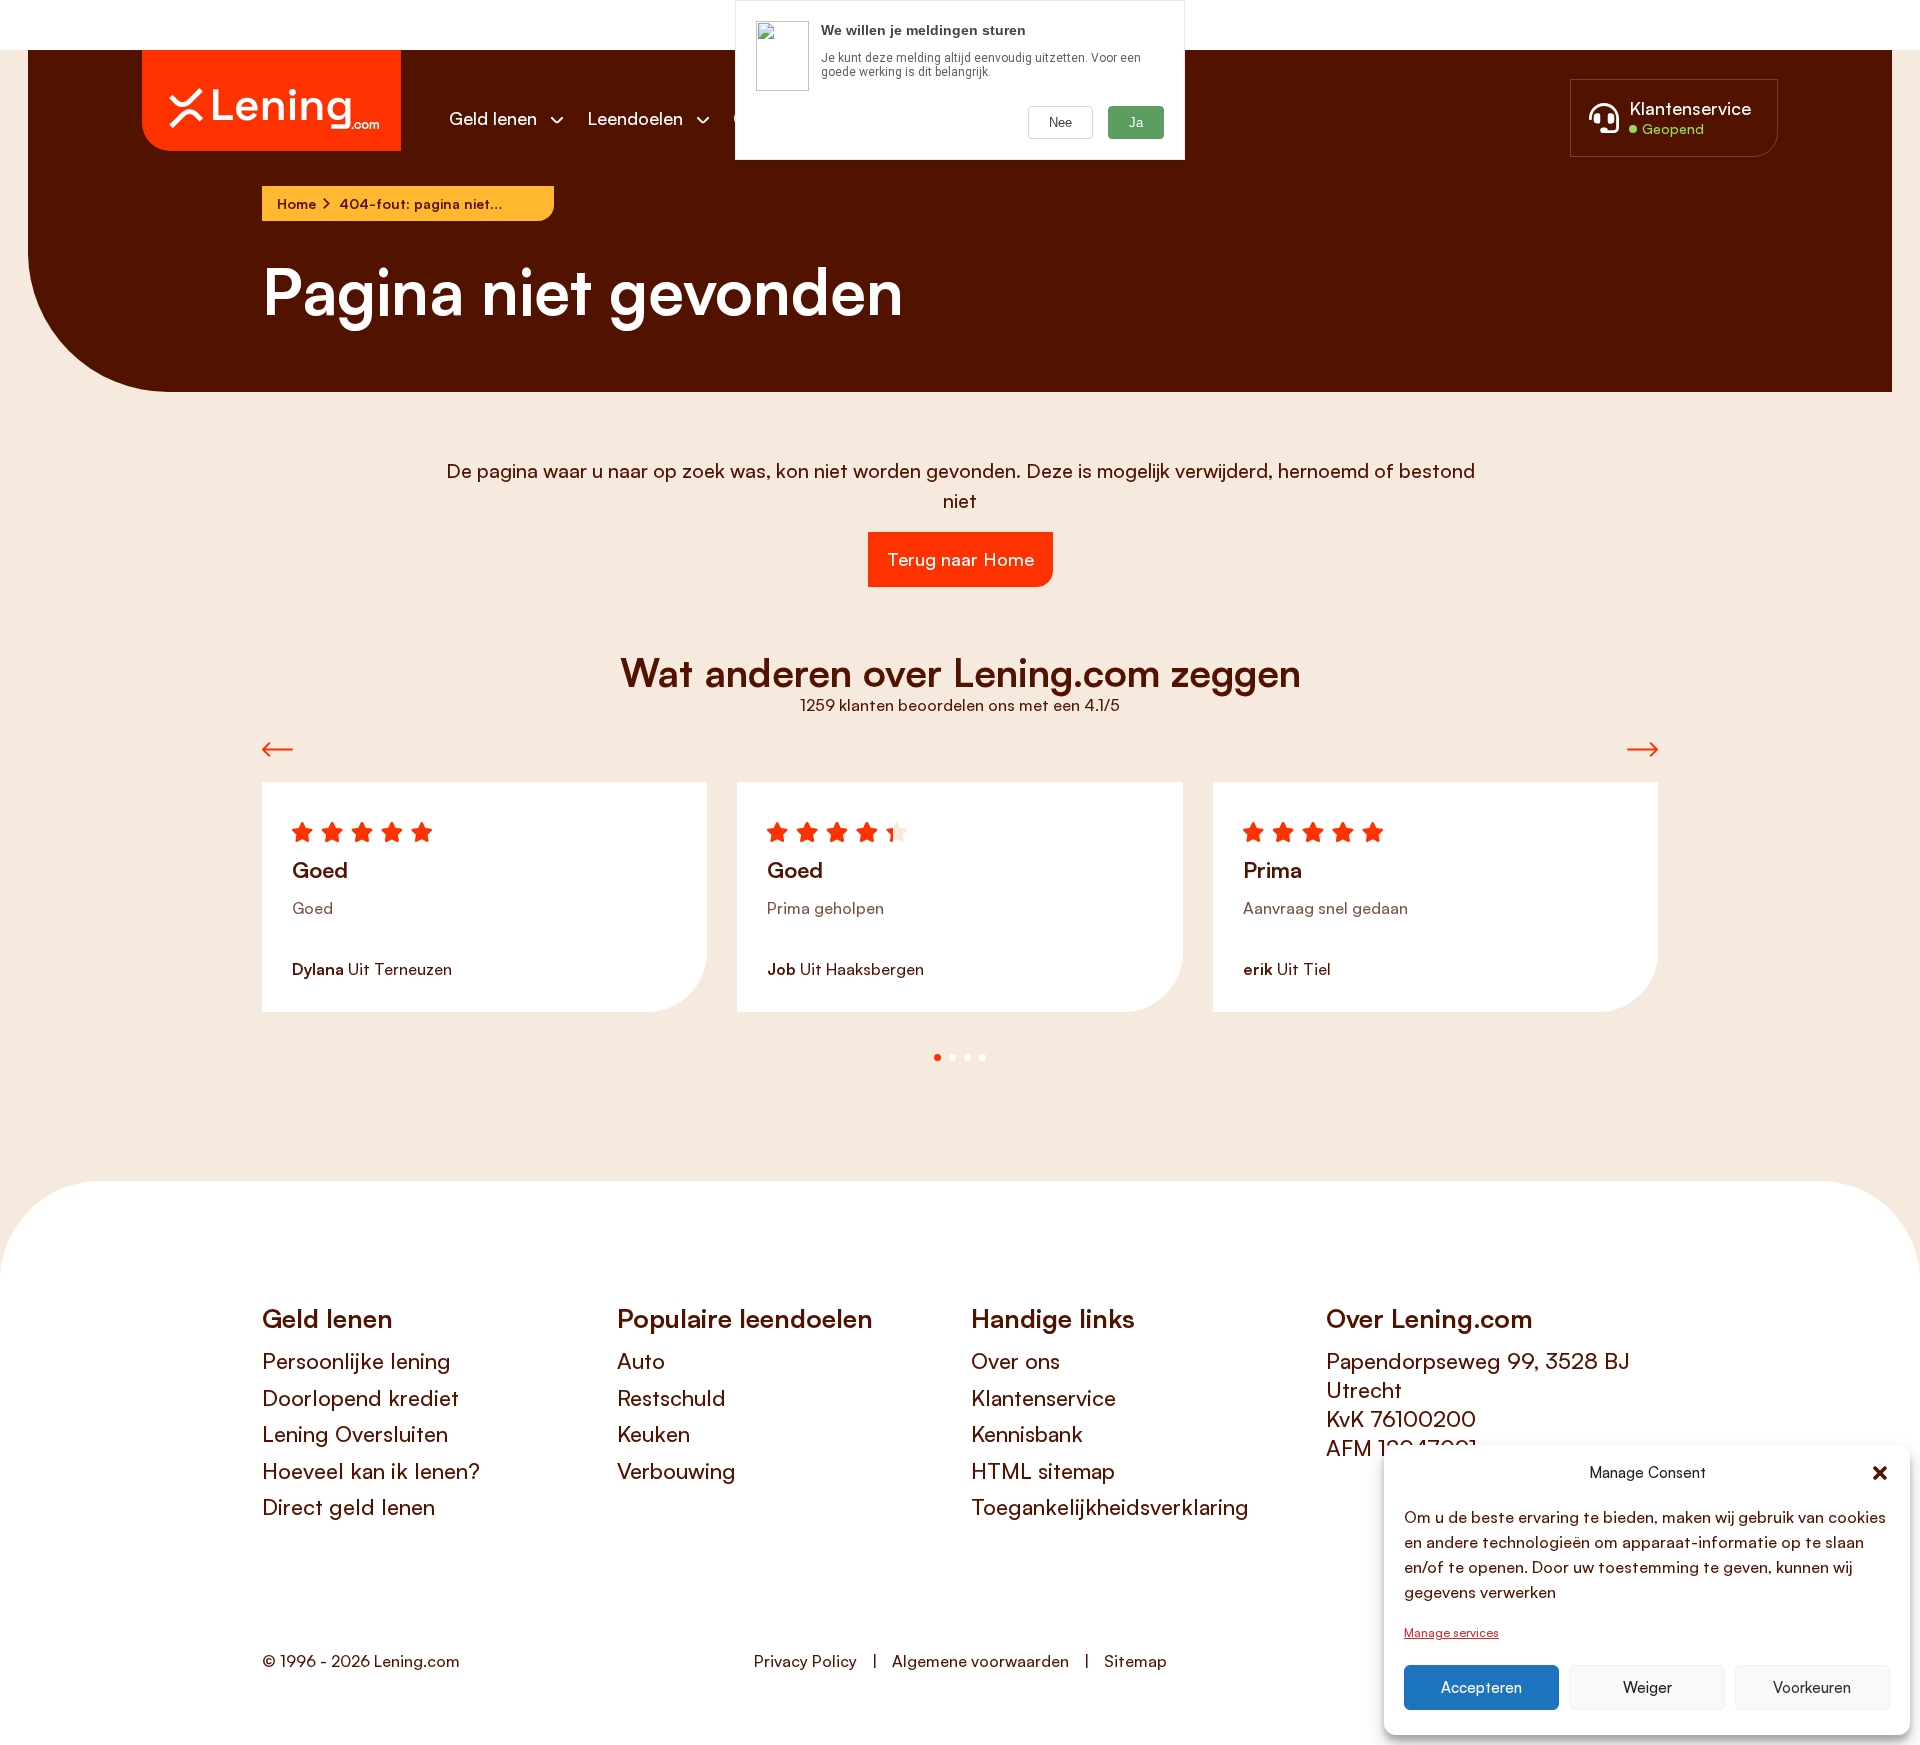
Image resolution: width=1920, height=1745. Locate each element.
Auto (641, 1360)
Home (296, 203)
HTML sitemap (1043, 1470)
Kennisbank (1027, 1433)
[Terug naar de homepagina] (271, 100)
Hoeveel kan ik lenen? (371, 1470)
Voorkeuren (1812, 1687)
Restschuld (671, 1397)
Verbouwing (676, 1470)
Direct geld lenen (348, 1506)
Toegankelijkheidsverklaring (1110, 1506)
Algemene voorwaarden (980, 1661)
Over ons (1015, 1360)
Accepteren (1481, 1687)
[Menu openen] (567, 119)
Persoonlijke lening (356, 1360)
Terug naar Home (960, 559)
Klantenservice (1043, 1397)
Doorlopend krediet (360, 1397)
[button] (1880, 1473)
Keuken (653, 1433)
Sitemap (1135, 1661)
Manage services (1451, 1632)
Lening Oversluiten (355, 1433)
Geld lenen (493, 118)
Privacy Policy (805, 1661)
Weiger (1647, 1687)
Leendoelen (635, 118)
